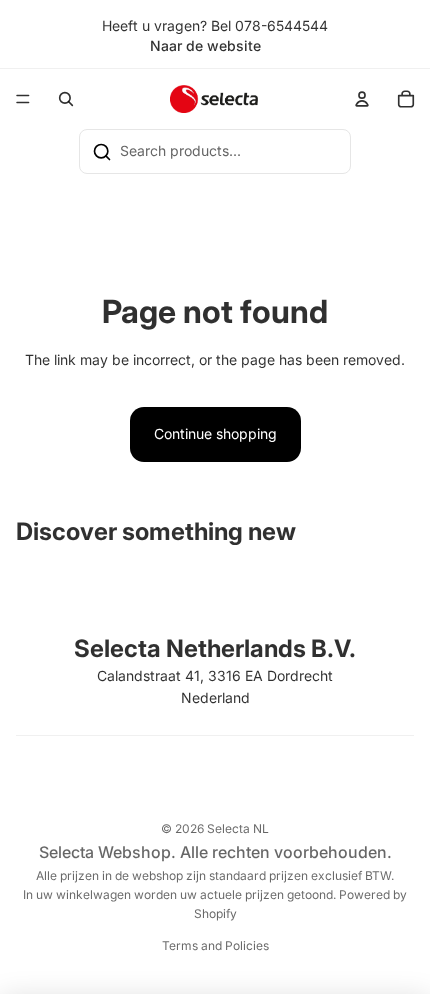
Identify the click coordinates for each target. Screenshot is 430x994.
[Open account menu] (362, 99)
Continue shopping (215, 433)
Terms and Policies (215, 945)
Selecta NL (238, 828)
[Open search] (66, 99)
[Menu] (23, 100)
